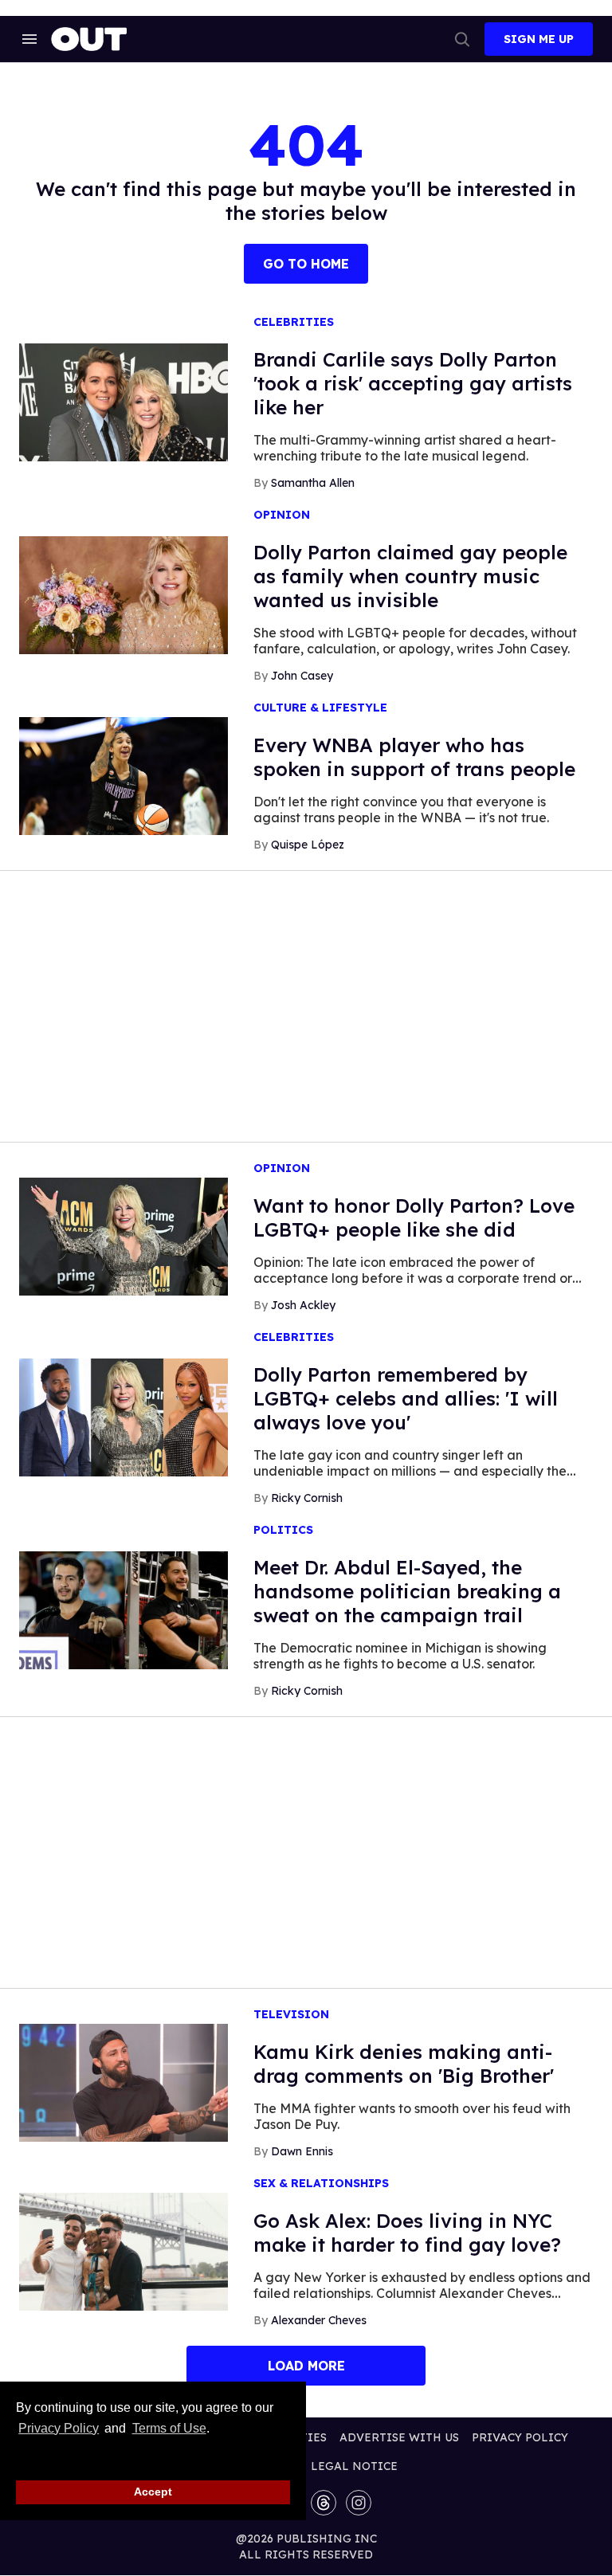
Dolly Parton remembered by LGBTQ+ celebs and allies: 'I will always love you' (406, 1398)
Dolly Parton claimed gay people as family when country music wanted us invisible (410, 576)
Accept (153, 2492)
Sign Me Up (539, 39)
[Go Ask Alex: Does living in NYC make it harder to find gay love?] (124, 2251)
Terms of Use (169, 2428)
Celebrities (294, 322)
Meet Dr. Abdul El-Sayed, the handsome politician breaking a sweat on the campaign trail (407, 1591)
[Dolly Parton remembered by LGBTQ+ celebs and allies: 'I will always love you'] (124, 1417)
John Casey (302, 676)
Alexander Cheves (319, 2320)
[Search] (462, 39)
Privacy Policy (59, 2428)
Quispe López (308, 845)
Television (291, 2015)
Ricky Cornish (307, 1498)
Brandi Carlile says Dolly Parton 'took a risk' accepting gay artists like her (413, 383)
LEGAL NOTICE (354, 2466)
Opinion (282, 515)
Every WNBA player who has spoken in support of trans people (414, 757)
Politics (283, 1530)
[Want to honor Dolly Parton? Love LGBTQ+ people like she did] (124, 1236)
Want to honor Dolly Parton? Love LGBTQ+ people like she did (414, 1217)
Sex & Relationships (321, 2184)
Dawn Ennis (302, 2151)
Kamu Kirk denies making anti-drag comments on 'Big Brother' (404, 2064)
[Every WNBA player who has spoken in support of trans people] (124, 775)
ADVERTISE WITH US (399, 2437)
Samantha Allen (313, 483)
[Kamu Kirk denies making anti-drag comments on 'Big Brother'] (124, 2082)
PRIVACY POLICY (520, 2437)
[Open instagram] (359, 2503)
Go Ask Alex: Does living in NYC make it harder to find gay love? (407, 2233)
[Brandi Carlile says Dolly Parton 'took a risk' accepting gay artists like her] (124, 402)
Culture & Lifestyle (320, 708)
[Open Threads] (324, 2503)
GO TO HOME (306, 264)
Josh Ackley (303, 1305)
